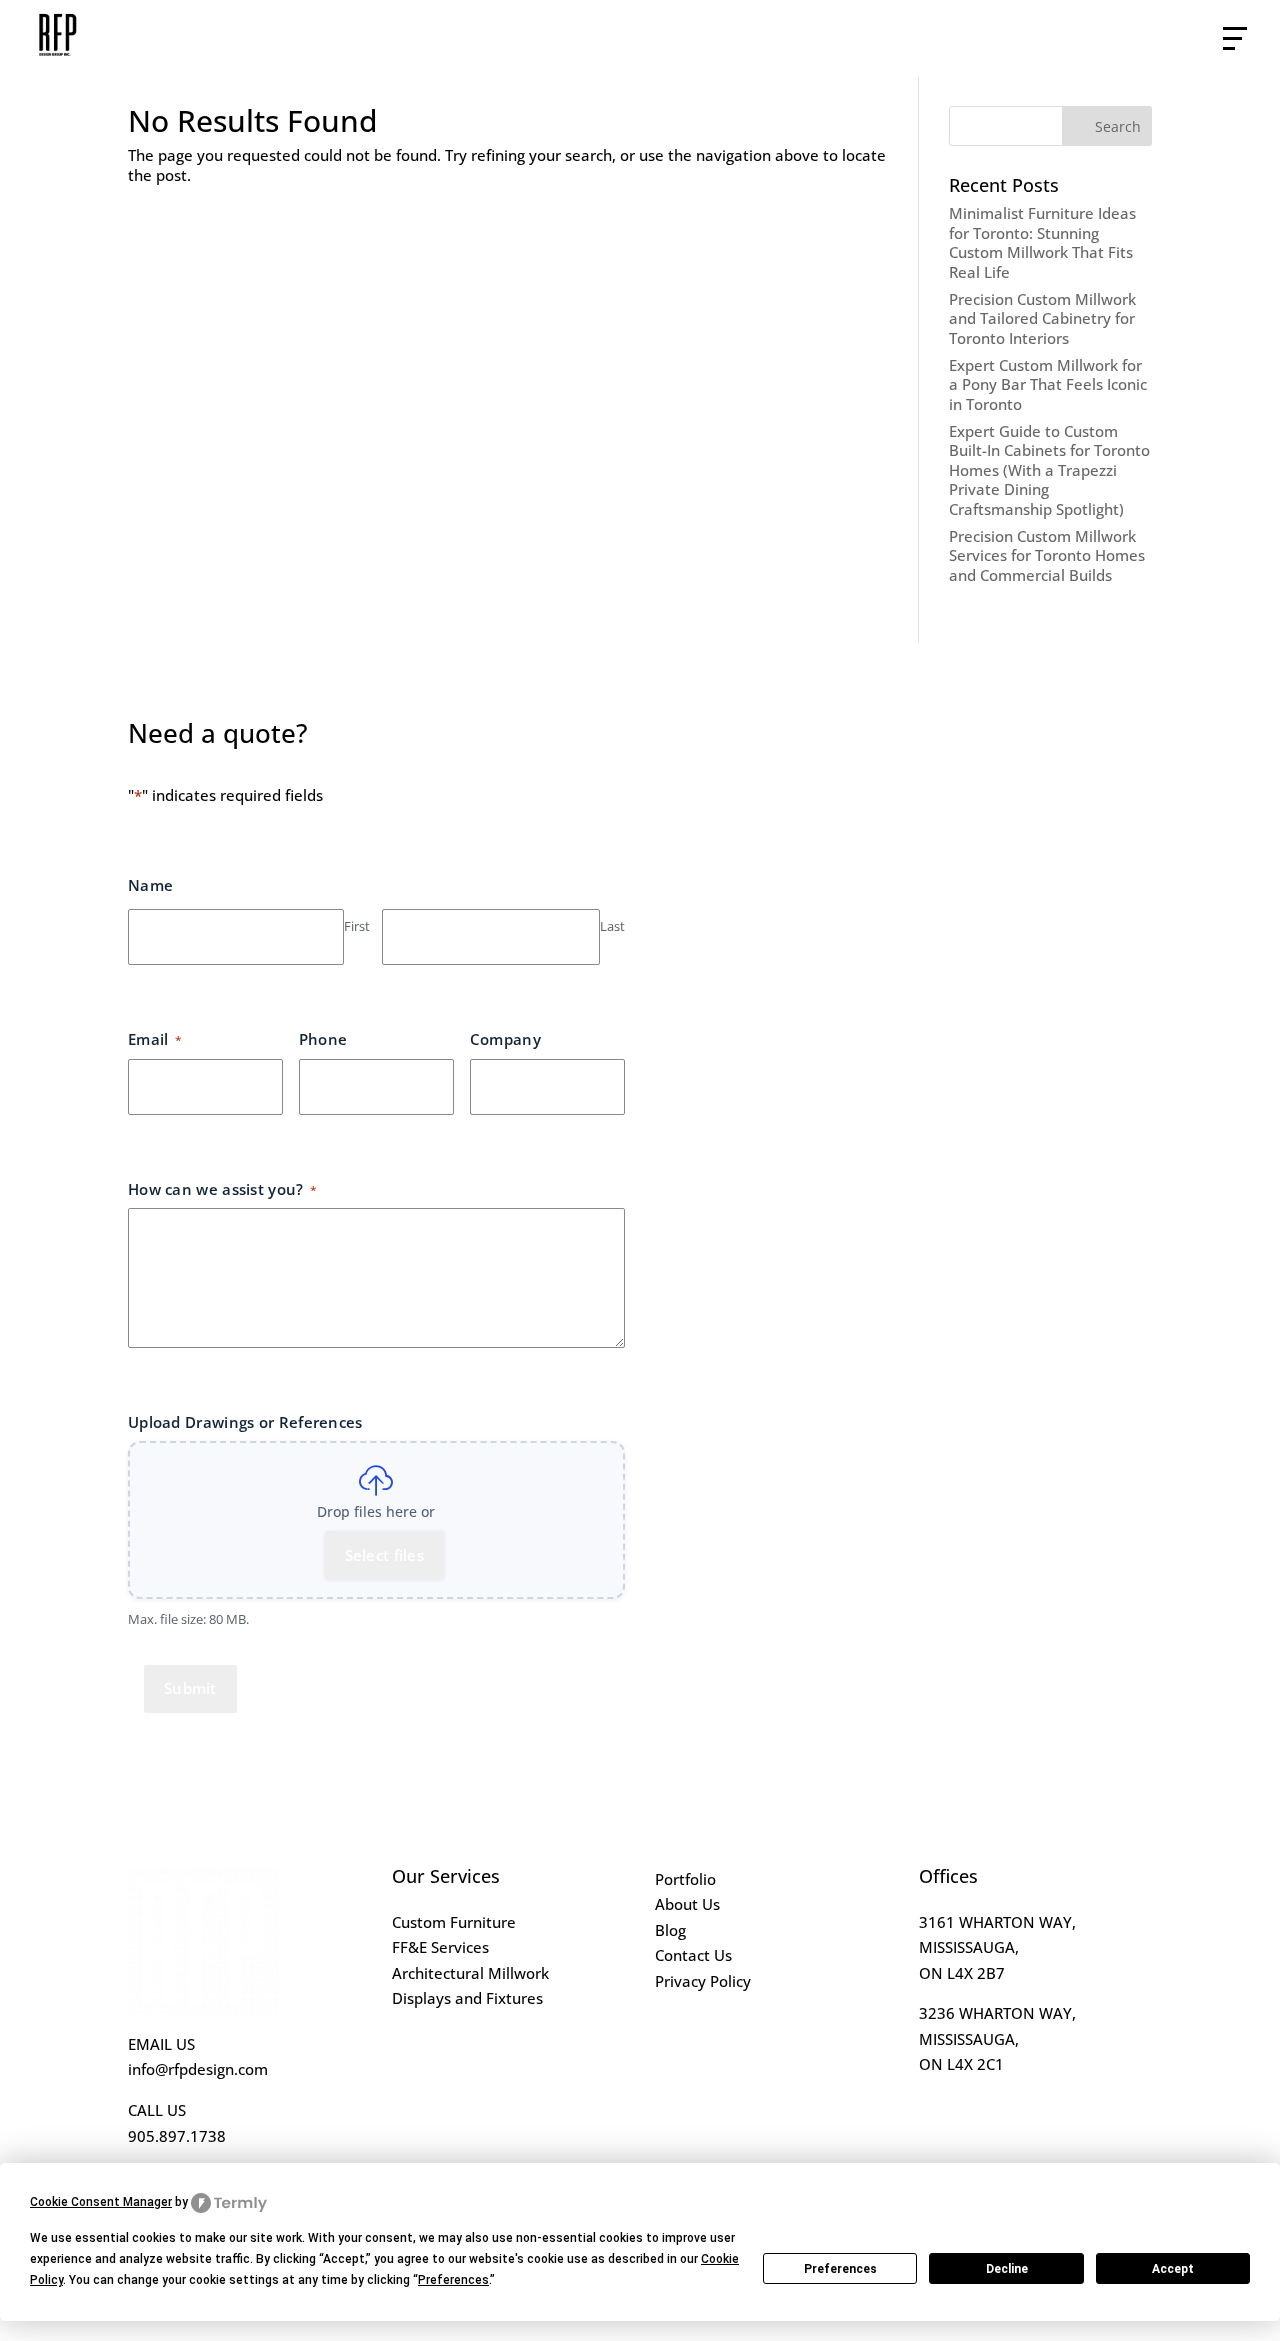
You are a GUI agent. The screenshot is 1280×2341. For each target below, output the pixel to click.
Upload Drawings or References (245, 1422)
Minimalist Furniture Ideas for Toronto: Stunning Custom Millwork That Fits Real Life (1042, 242)
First (357, 926)
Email (155, 1039)
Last (612, 926)
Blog (670, 1930)
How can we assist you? (222, 1189)
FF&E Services (440, 1947)
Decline (1007, 2269)
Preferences (840, 2269)
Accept (1173, 2269)
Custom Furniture (454, 1922)
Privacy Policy (703, 1981)
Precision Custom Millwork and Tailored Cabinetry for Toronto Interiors (1042, 318)
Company (505, 1039)
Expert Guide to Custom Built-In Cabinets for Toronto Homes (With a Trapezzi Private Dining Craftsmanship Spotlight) (1049, 470)
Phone (323, 1039)
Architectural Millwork (470, 1973)
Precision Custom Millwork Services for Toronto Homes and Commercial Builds (1047, 555)
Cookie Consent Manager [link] (101, 2202)
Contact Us (693, 1955)
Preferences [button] (453, 2280)
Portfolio (685, 1879)
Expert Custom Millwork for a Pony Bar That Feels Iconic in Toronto (1048, 384)
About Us (687, 1904)
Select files (385, 1555)
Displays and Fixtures (467, 1998)
